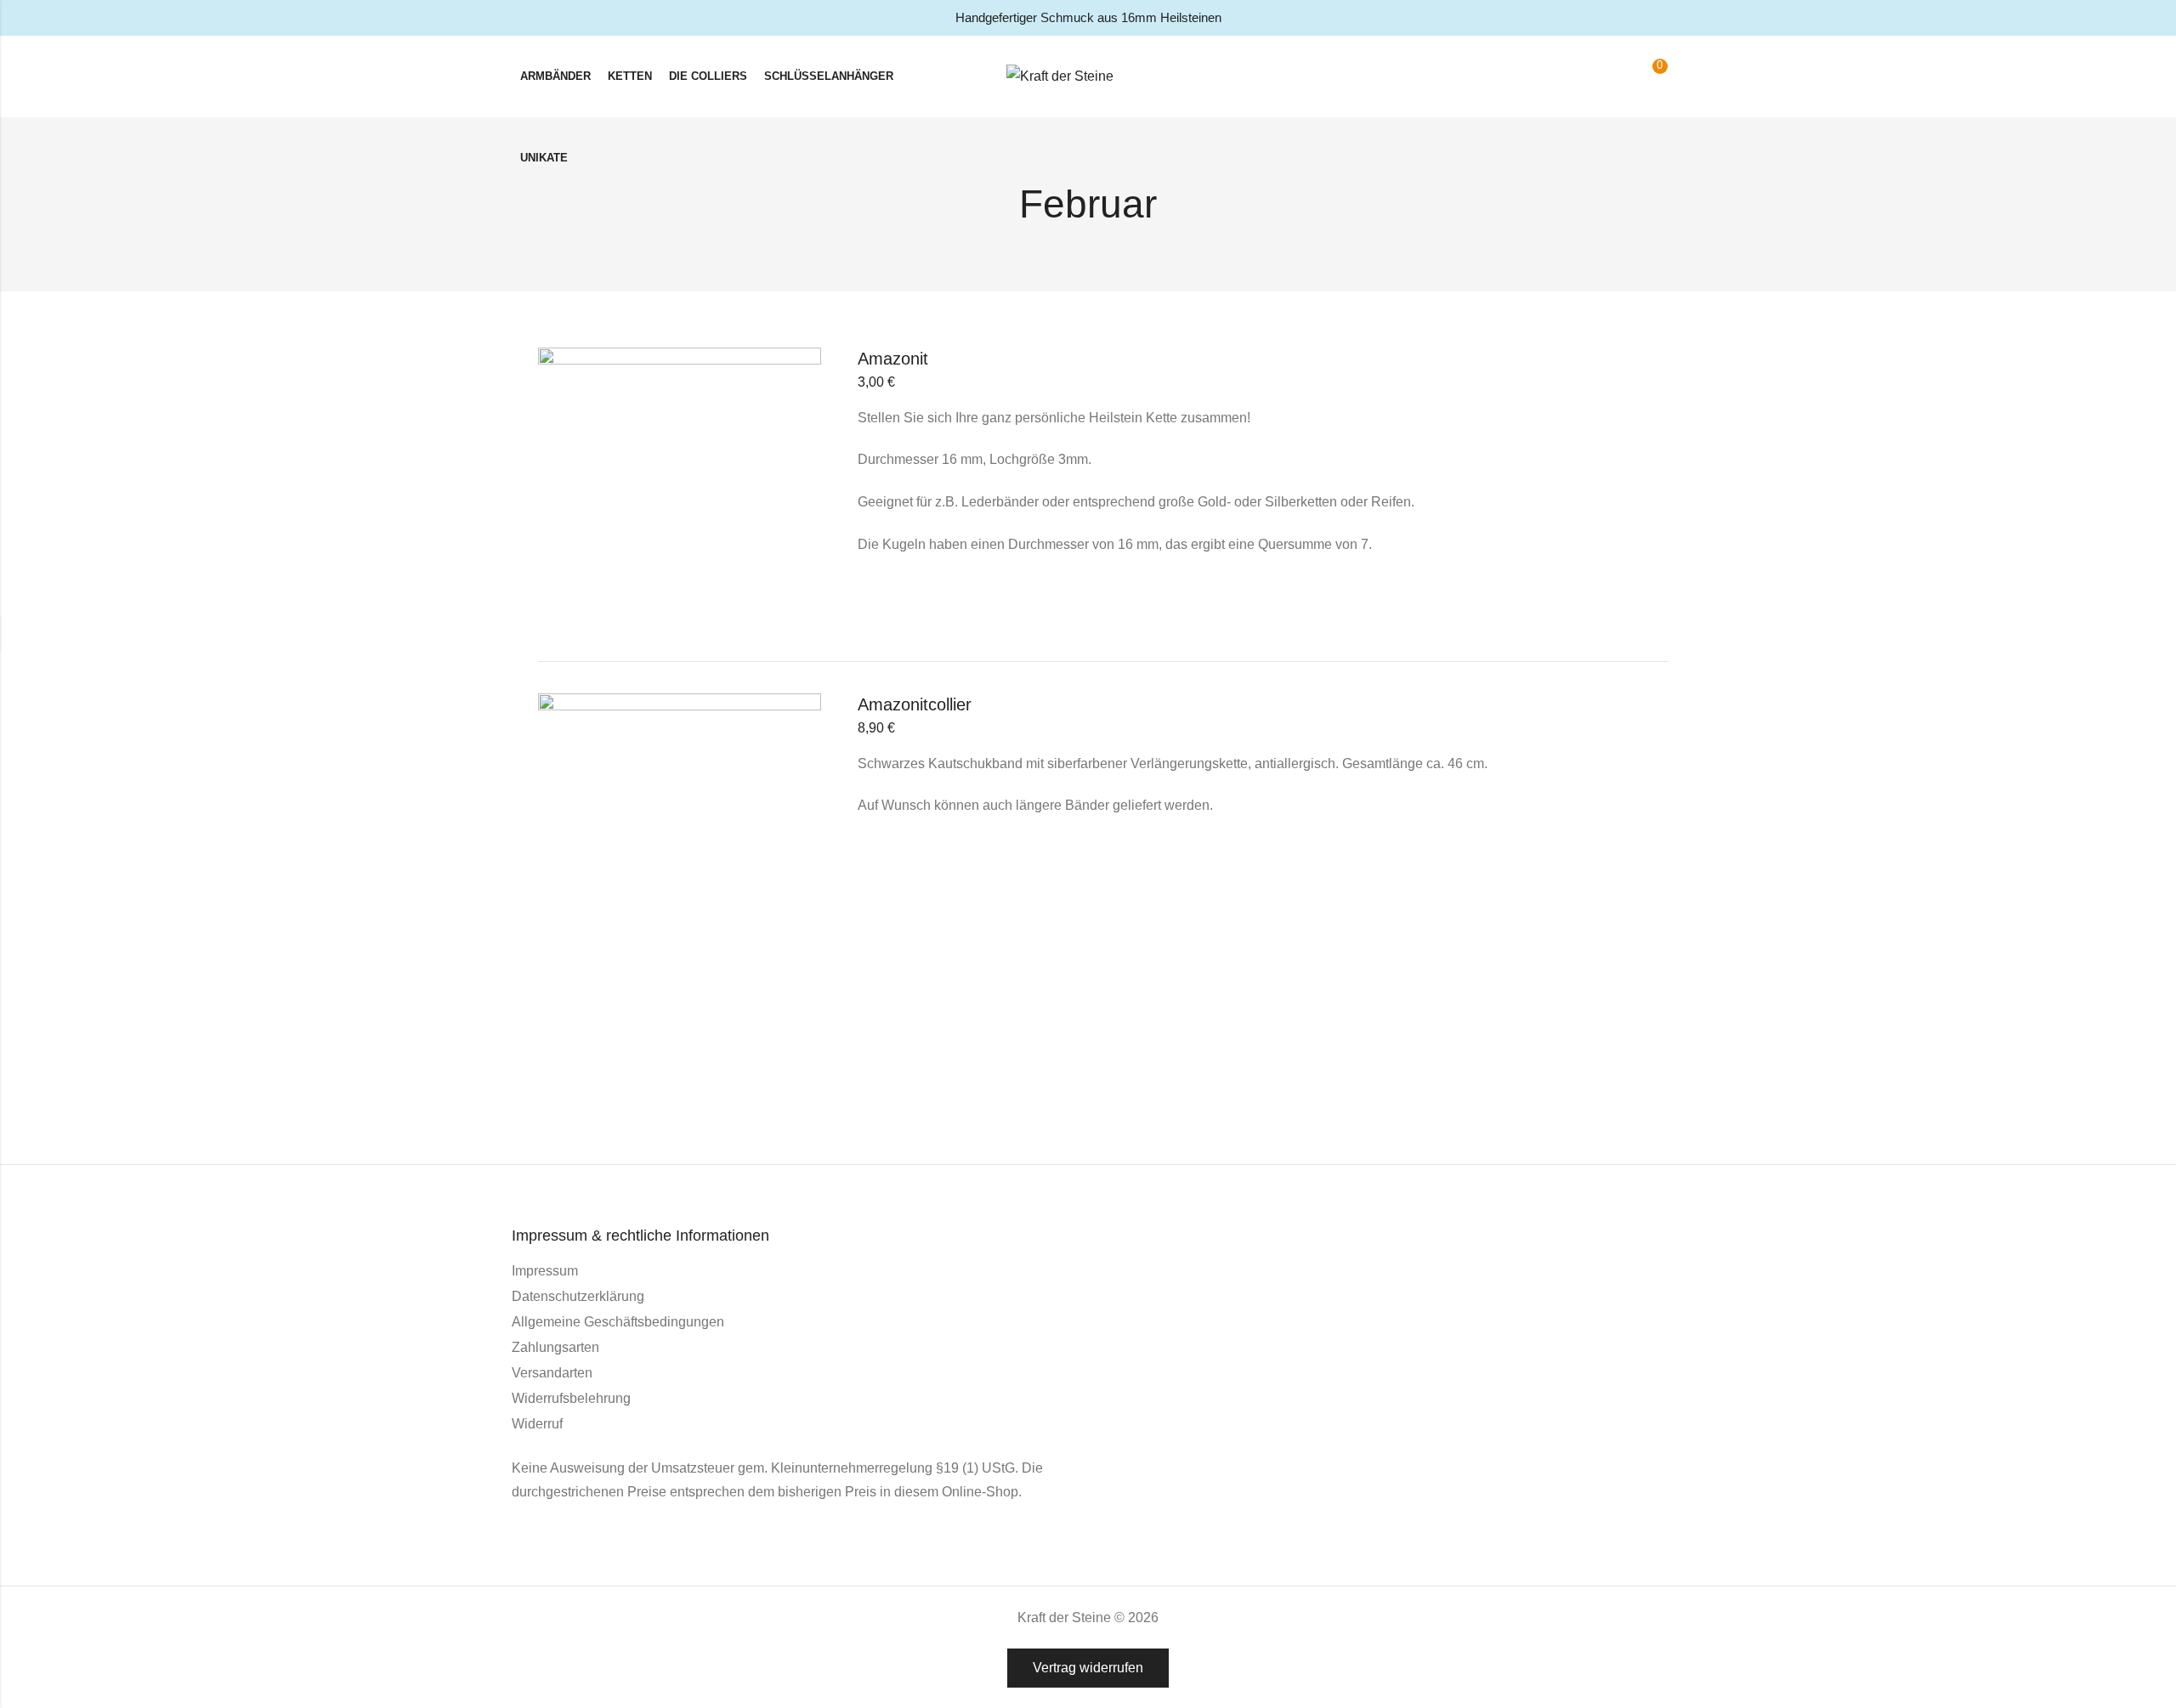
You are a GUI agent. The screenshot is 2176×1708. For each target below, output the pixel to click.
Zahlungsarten (555, 1347)
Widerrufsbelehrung (571, 1398)
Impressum (545, 1271)
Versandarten (552, 1373)
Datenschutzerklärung (578, 1296)
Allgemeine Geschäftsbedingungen (618, 1322)
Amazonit (893, 359)
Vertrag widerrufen (1088, 1668)
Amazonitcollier (915, 704)
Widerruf (537, 1424)
